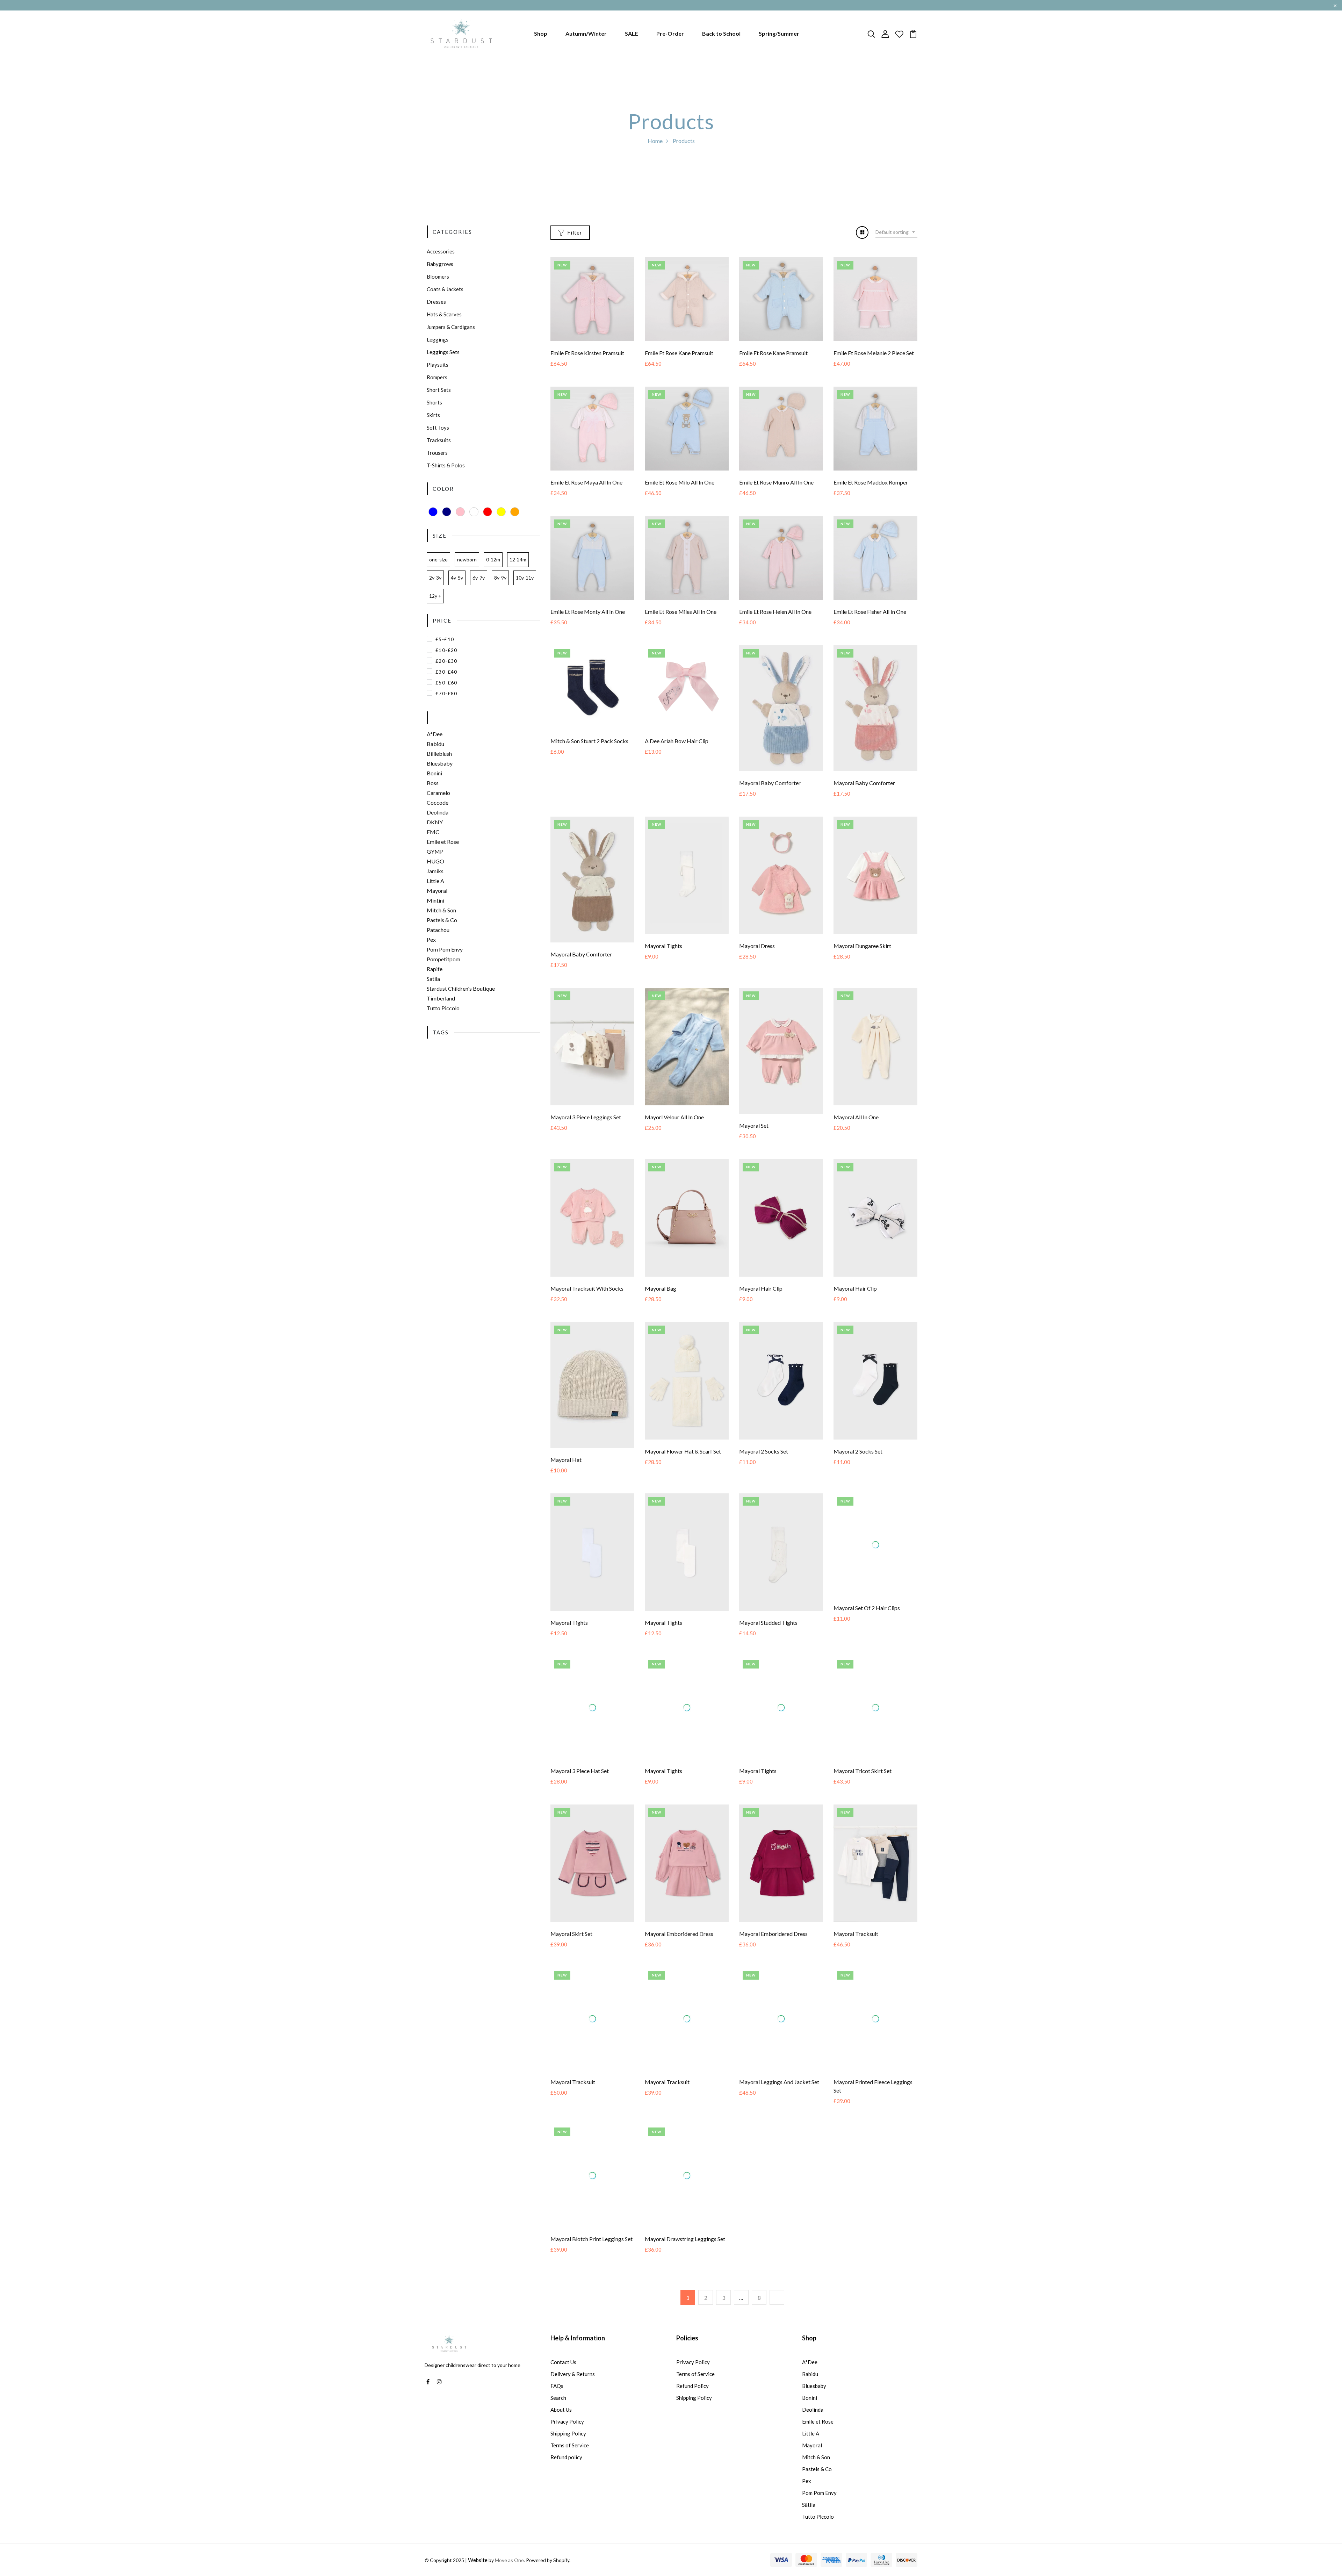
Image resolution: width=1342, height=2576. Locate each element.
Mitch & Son (441, 910)
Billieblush (439, 754)
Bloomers (438, 277)
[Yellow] (501, 512)
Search (558, 2419)
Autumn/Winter (586, 33)
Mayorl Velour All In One (674, 1117)
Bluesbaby (440, 763)
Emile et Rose (443, 842)
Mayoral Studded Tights (768, 1623)
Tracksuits (439, 440)
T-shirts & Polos (446, 465)
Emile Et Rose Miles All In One (681, 612)
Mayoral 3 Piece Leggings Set (586, 1117)
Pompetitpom (443, 959)
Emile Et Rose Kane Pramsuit (679, 353)
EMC (433, 832)
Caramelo (438, 793)
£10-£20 (446, 650)
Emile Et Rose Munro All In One (776, 482)
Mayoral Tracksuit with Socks (587, 1288)
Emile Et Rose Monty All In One (588, 612)
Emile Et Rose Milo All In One (680, 482)
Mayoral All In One (856, 1117)
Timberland (441, 998)
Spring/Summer (779, 33)
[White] (474, 512)
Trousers (437, 453)
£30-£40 (446, 672)
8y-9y (500, 578)
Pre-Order (670, 33)
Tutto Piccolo (443, 1008)
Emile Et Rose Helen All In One (775, 612)
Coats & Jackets (445, 289)
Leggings (438, 339)
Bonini (434, 773)
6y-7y (479, 578)
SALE (632, 33)
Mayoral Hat (566, 1460)
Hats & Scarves (444, 314)
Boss (433, 783)
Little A (435, 881)
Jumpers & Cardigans (451, 327)
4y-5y (457, 578)
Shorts (434, 402)
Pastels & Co (442, 920)
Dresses (436, 302)
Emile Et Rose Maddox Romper (871, 482)
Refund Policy (692, 2407)
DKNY (435, 822)
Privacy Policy (567, 2442)
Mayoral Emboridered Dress (679, 1948)
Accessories (441, 251)
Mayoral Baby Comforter (770, 783)
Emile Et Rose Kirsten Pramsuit (587, 353)
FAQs (557, 2407)
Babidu (435, 744)
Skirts (433, 415)
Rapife (435, 969)
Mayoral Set (754, 1125)
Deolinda (438, 812)
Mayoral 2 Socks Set (764, 1451)
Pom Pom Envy (445, 949)
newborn (467, 559)
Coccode (438, 802)
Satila (433, 979)
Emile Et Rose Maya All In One (586, 482)
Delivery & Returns (573, 2395)
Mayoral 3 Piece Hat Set (580, 1785)
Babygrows (440, 264)
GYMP (435, 851)
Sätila (809, 2526)
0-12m (493, 559)
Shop (541, 33)
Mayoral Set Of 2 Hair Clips (867, 1623)
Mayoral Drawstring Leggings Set (685, 2259)
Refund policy (566, 2478)
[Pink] (460, 512)
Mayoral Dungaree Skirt (862, 946)
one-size (438, 559)
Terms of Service (570, 2466)
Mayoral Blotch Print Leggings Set (591, 2259)
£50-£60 (446, 683)
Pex (431, 939)
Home (655, 141)
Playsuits (438, 365)
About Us (561, 2431)
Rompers (437, 377)
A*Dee (435, 734)
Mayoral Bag (661, 1288)
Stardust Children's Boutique (461, 988)
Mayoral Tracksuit (856, 1948)
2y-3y (435, 578)
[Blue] (433, 512)
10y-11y (525, 578)
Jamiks (435, 871)
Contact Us (563, 2383)
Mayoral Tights (663, 946)
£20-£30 (446, 661)
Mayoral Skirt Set (571, 1948)
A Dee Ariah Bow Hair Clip (677, 741)
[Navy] (447, 512)
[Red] (488, 512)
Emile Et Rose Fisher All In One (870, 612)
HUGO (435, 861)
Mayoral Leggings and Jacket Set (779, 2111)
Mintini (435, 900)
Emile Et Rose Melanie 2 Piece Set (874, 353)
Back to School (721, 33)
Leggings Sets (443, 352)
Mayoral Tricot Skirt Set (863, 1785)
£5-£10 (445, 639)
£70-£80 (446, 693)
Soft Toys (438, 428)
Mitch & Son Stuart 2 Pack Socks (589, 741)
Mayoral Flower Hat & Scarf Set (683, 1451)
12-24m (518, 559)
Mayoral (437, 891)
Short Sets (439, 390)
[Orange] (515, 512)
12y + (435, 596)
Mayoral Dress (757, 946)
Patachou (438, 930)
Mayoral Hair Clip (761, 1288)
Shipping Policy (568, 2454)
